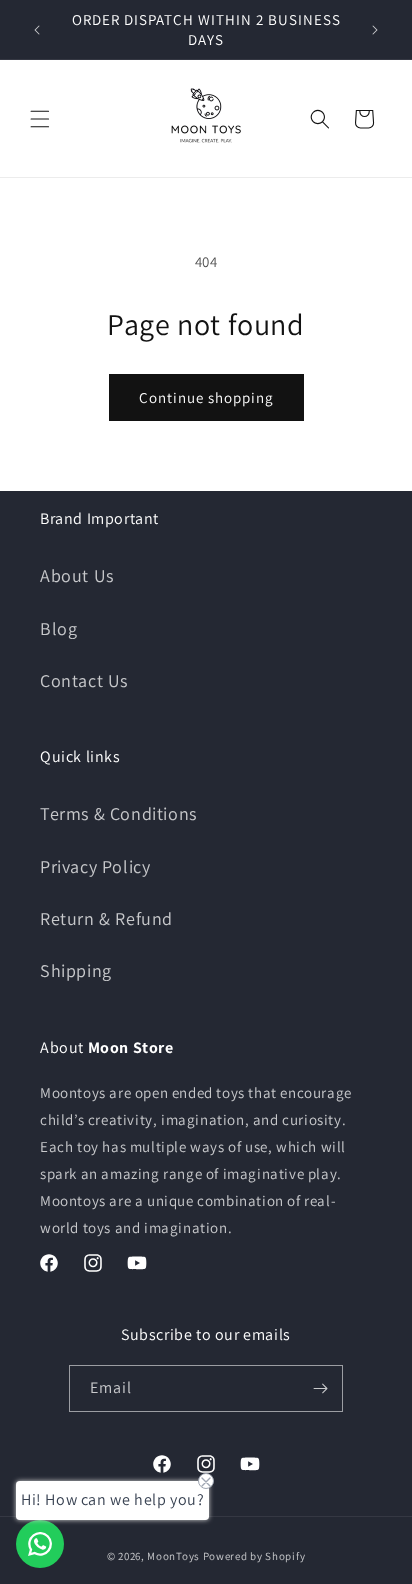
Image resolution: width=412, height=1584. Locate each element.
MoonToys (173, 1556)
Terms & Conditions (118, 813)
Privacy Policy (95, 866)
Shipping (76, 970)
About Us (77, 575)
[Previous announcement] (37, 30)
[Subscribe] (320, 1388)
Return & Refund (106, 918)
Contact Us (84, 680)
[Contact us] (40, 1544)
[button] (40, 119)
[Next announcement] (375, 30)
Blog (58, 628)
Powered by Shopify (254, 1556)
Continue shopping (206, 397)
